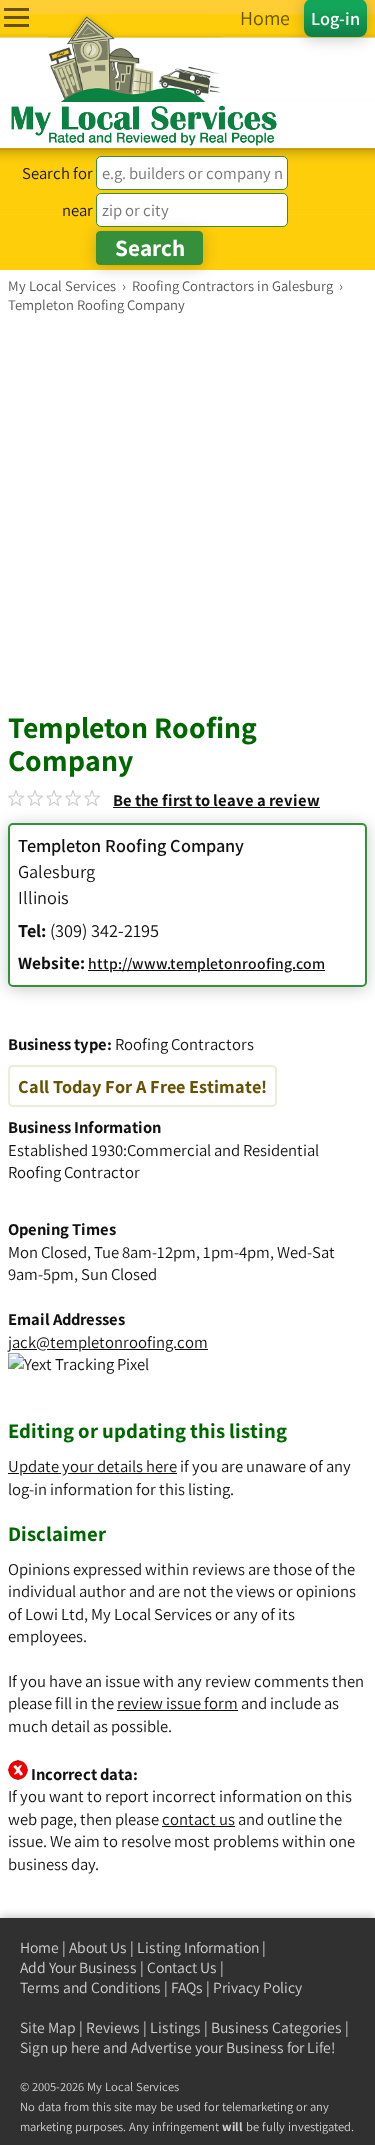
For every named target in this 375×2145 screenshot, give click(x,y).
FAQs (187, 1987)
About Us (98, 1947)
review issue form (177, 1703)
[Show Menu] (16, 17)
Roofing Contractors (184, 1044)
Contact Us (182, 1967)
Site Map (48, 2027)
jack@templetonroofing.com (108, 1342)
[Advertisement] (187, 511)
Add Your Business (78, 1967)
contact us (198, 1819)
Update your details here (92, 1466)
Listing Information (198, 1947)
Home (39, 1947)
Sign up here (60, 2047)
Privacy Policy (257, 1987)
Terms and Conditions (90, 1987)
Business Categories (276, 2027)
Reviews (113, 2027)
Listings (175, 2027)
